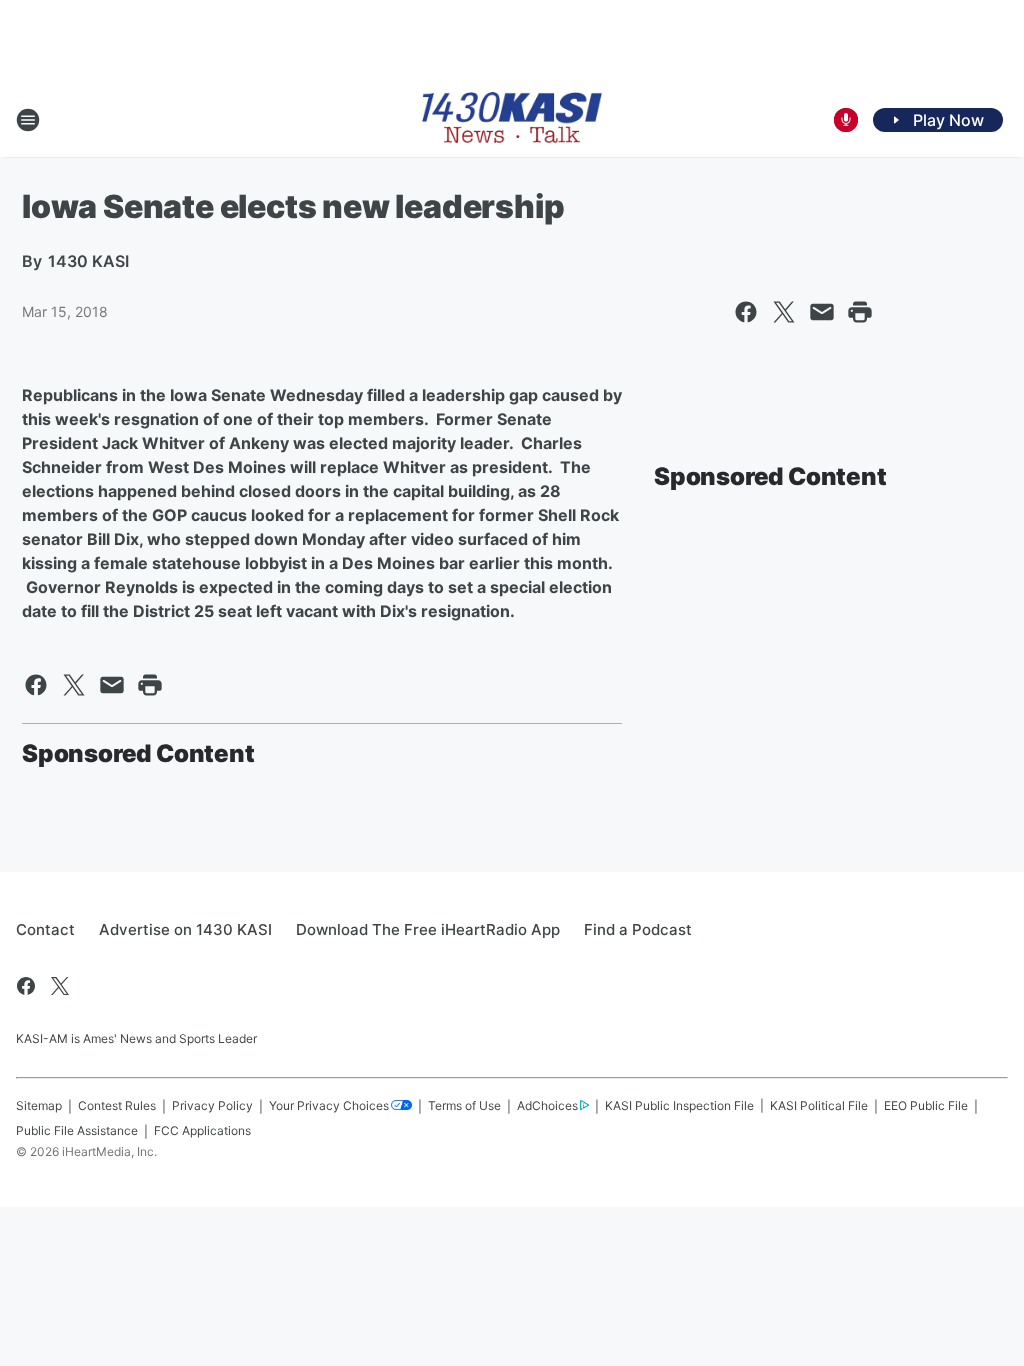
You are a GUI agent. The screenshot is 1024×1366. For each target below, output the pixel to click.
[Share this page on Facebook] (746, 312)
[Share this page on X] (784, 312)
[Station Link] (512, 119)
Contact (45, 929)
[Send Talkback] (846, 120)
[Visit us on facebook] (26, 986)
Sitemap (39, 1105)
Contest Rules (117, 1105)
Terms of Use (464, 1105)
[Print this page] (860, 312)
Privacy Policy (212, 1105)
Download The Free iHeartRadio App (428, 929)
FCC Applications (202, 1130)
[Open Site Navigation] (28, 120)
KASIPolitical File (819, 1105)
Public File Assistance (77, 1130)
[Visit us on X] (60, 986)
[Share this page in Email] (822, 312)
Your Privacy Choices (329, 1105)
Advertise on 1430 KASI (185, 929)
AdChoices (547, 1105)
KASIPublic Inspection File (679, 1105)
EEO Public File (926, 1105)
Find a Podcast (638, 929)
